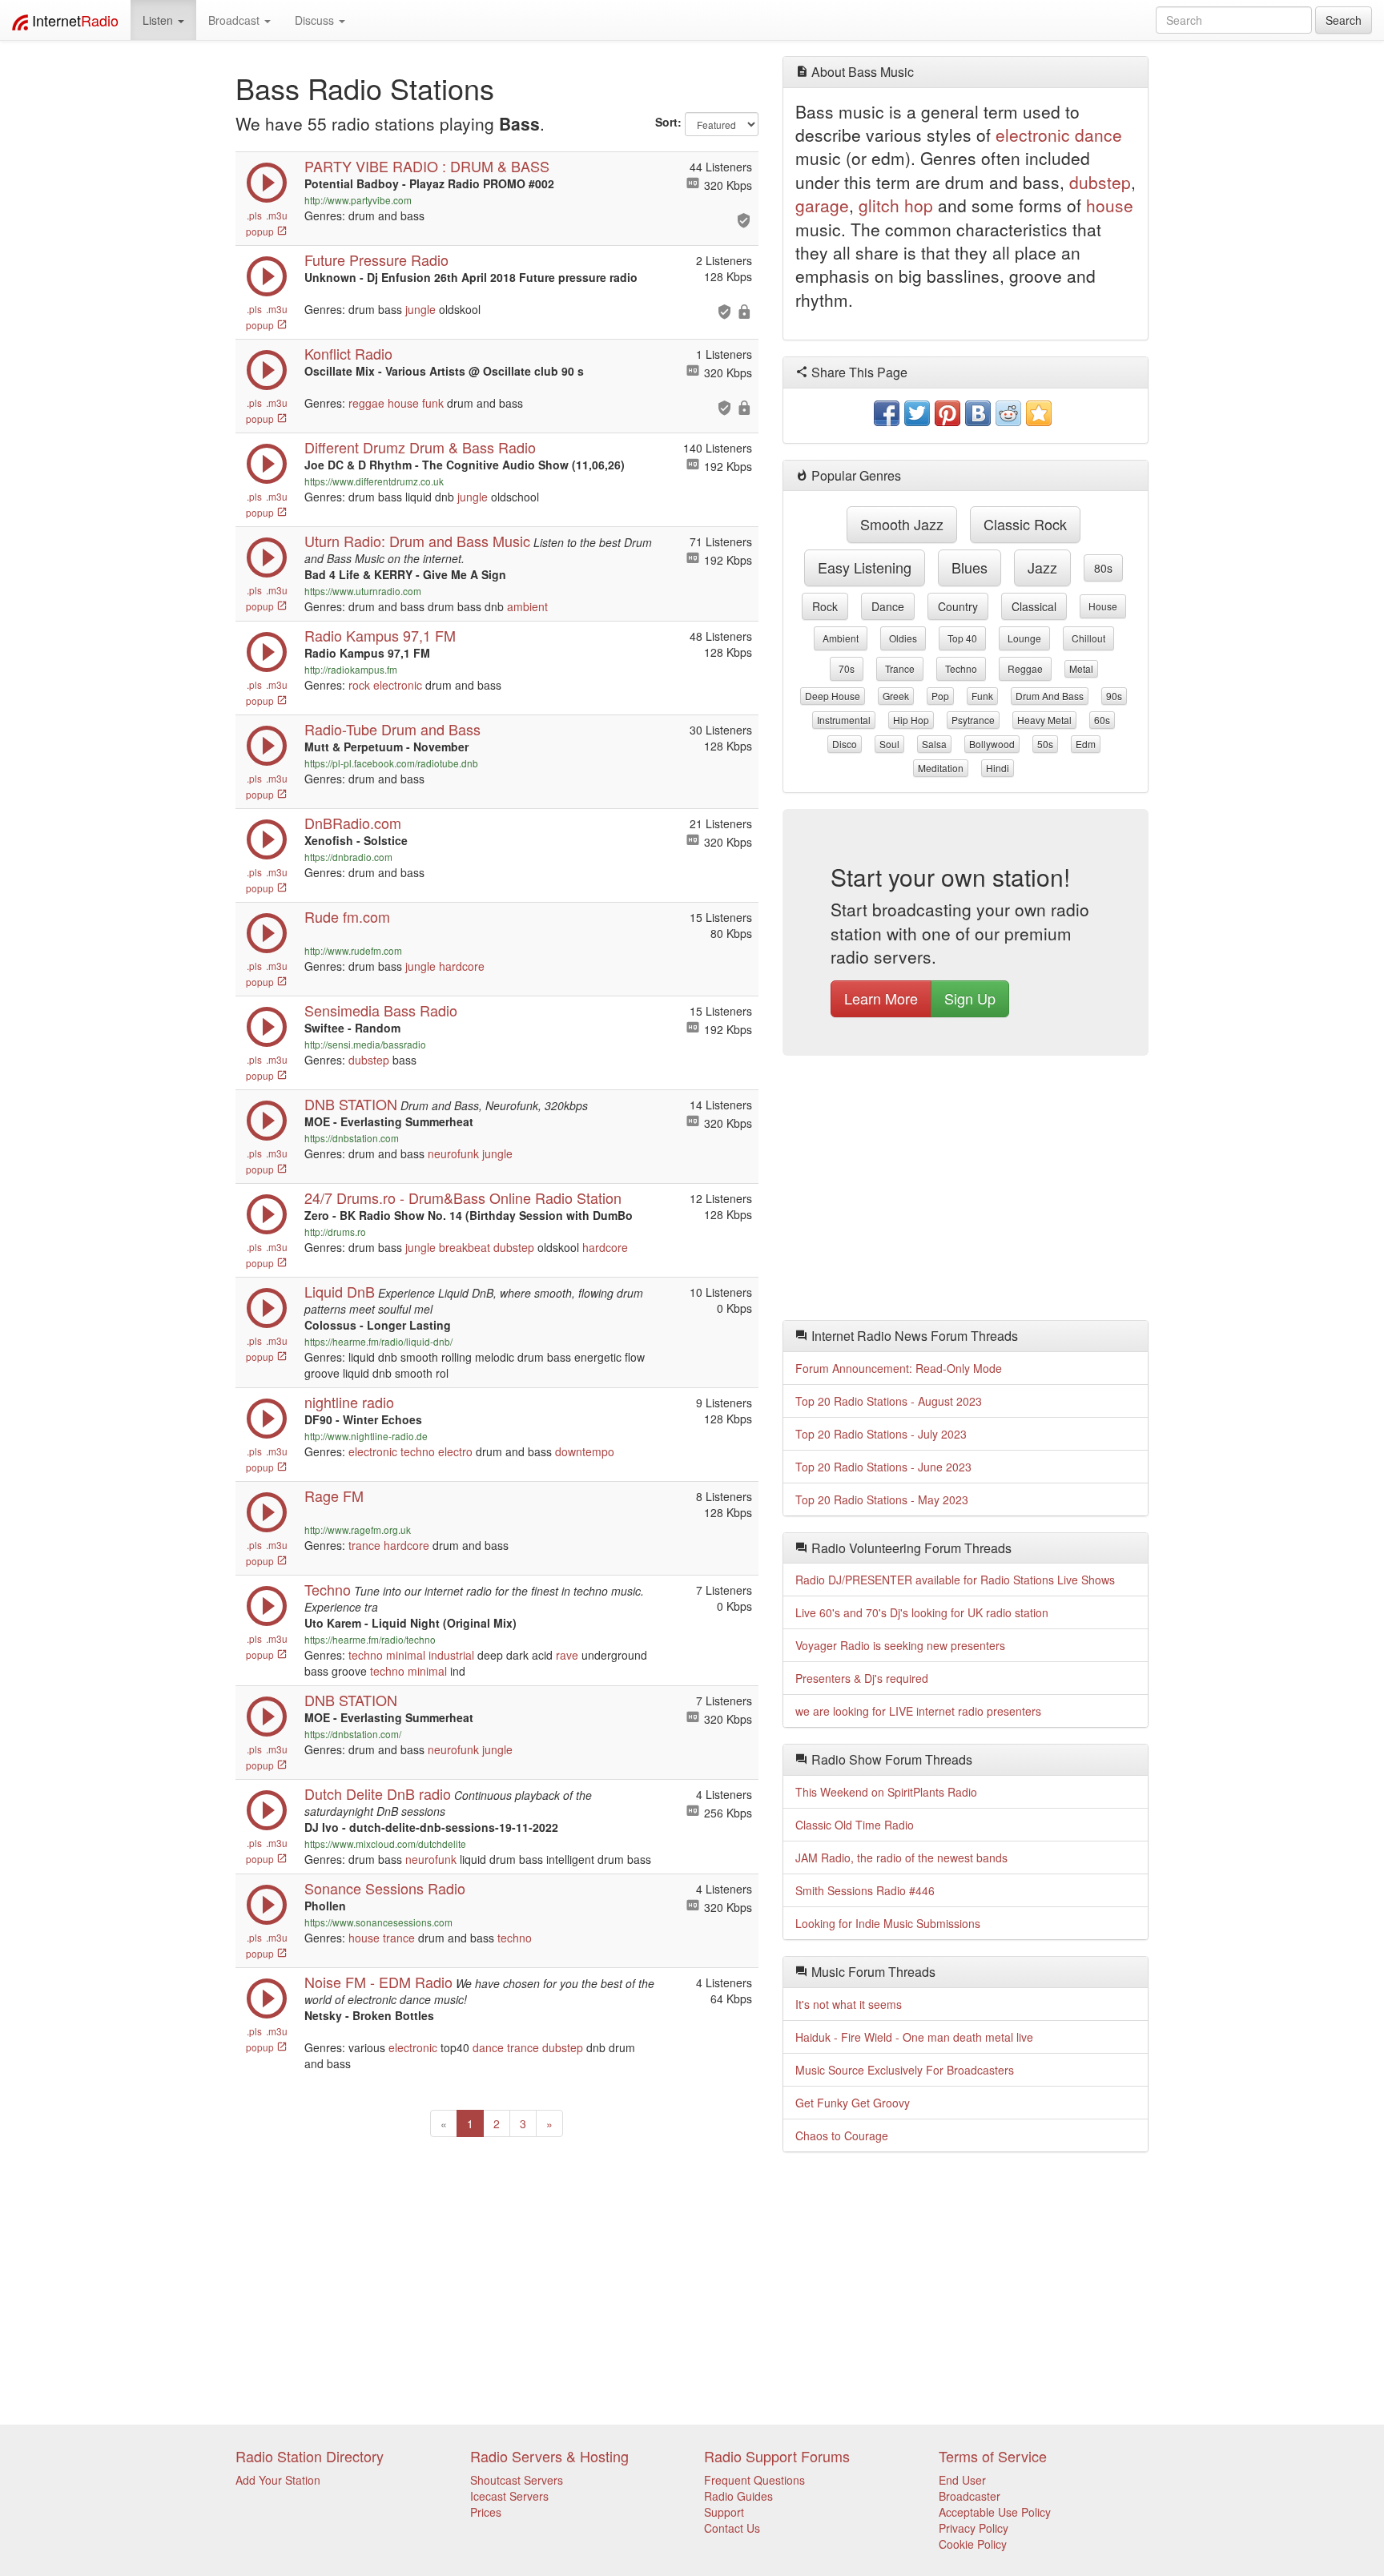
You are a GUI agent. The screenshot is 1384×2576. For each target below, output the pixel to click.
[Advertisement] (966, 1192)
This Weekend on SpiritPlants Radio (886, 1792)
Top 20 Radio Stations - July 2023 (881, 1434)
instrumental (844, 720)
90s (1114, 696)
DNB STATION (351, 1700)
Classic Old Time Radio (855, 1825)
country (958, 606)
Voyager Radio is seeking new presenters (900, 1645)
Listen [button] (159, 20)
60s (1102, 720)
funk (433, 403)
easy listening (865, 567)
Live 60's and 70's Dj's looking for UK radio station (922, 1612)
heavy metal (1044, 720)
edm (1086, 744)
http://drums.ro (335, 1232)
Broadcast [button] (235, 20)
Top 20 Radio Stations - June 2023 (883, 1467)
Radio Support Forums (777, 2456)
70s (847, 668)
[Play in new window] (267, 199)
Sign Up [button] (970, 998)
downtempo (585, 1451)
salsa (934, 744)
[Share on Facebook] (887, 413)
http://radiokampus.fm (351, 669)
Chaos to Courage (842, 2135)
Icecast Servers (509, 2496)
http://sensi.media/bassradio (365, 1044)
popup (261, 231)
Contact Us (732, 2528)
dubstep (369, 1060)
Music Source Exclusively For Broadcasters (905, 2070)
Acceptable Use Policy (995, 2512)
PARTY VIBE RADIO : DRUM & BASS (427, 166)
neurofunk (453, 1153)
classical (1034, 606)
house (403, 403)
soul (889, 744)
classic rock (1025, 524)
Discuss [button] (316, 20)
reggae (366, 403)
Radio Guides (738, 2496)
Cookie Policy (973, 2544)
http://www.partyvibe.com (358, 200)
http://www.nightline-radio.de (366, 1436)
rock (359, 685)
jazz (1042, 567)
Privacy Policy (974, 2528)
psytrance (973, 720)
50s (1045, 744)
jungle (420, 309)
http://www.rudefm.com (353, 950)
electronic (398, 685)
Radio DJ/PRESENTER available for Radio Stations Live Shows (955, 1580)
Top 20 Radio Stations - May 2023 (882, 1499)
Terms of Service (993, 2456)
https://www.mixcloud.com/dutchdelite (385, 1843)
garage (822, 205)
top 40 (962, 638)
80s (1103, 568)
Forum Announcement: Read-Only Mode (899, 1368)
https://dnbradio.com (348, 857)
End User (962, 2480)
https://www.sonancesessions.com (378, 1922)
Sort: (668, 122)
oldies (903, 638)
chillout (1088, 638)
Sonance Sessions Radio (385, 1888)
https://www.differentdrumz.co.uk (374, 481)
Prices (486, 2512)
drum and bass (1050, 696)
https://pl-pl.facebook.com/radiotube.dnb (391, 763)
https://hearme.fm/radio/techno (370, 1639)
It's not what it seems (849, 2004)
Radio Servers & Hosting (549, 2456)
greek (896, 696)
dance (488, 2047)
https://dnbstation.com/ (353, 1734)
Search (1344, 20)
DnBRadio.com (353, 823)
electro (455, 1451)
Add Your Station (278, 2480)
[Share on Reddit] (1008, 413)
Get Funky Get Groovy (853, 2103)
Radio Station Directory (310, 2456)
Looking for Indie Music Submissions (888, 1923)
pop (940, 696)
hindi (998, 768)
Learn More (881, 998)
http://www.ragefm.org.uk (358, 1529)
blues (970, 567)
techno (418, 1451)
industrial (451, 1655)
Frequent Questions (754, 2480)
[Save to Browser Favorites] (1039, 413)
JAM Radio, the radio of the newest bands (901, 1858)
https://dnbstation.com (352, 1138)
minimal (406, 1655)
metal (1081, 668)
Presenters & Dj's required (862, 1678)
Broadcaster (970, 2496)
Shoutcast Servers (517, 2480)
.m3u (277, 215)
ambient (527, 606)
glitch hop (896, 205)
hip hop (911, 720)
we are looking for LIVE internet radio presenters (918, 1711)
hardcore (462, 966)
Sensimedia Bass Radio (381, 1010)
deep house (833, 696)
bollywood (992, 744)
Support (724, 2512)
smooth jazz (902, 524)
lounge (1024, 638)
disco (845, 744)
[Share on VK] (978, 413)
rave (567, 1655)
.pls (254, 215)
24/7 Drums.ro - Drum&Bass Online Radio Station (463, 1197)
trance (364, 1545)
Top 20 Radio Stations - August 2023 (889, 1401)
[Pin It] (947, 413)
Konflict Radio (348, 353)
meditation (941, 768)
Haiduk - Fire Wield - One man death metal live (914, 2037)
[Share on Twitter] (917, 413)
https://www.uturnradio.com (363, 591)
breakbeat (465, 1247)
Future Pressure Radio (376, 260)
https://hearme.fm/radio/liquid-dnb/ (378, 1341)
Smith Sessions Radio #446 (865, 1890)
